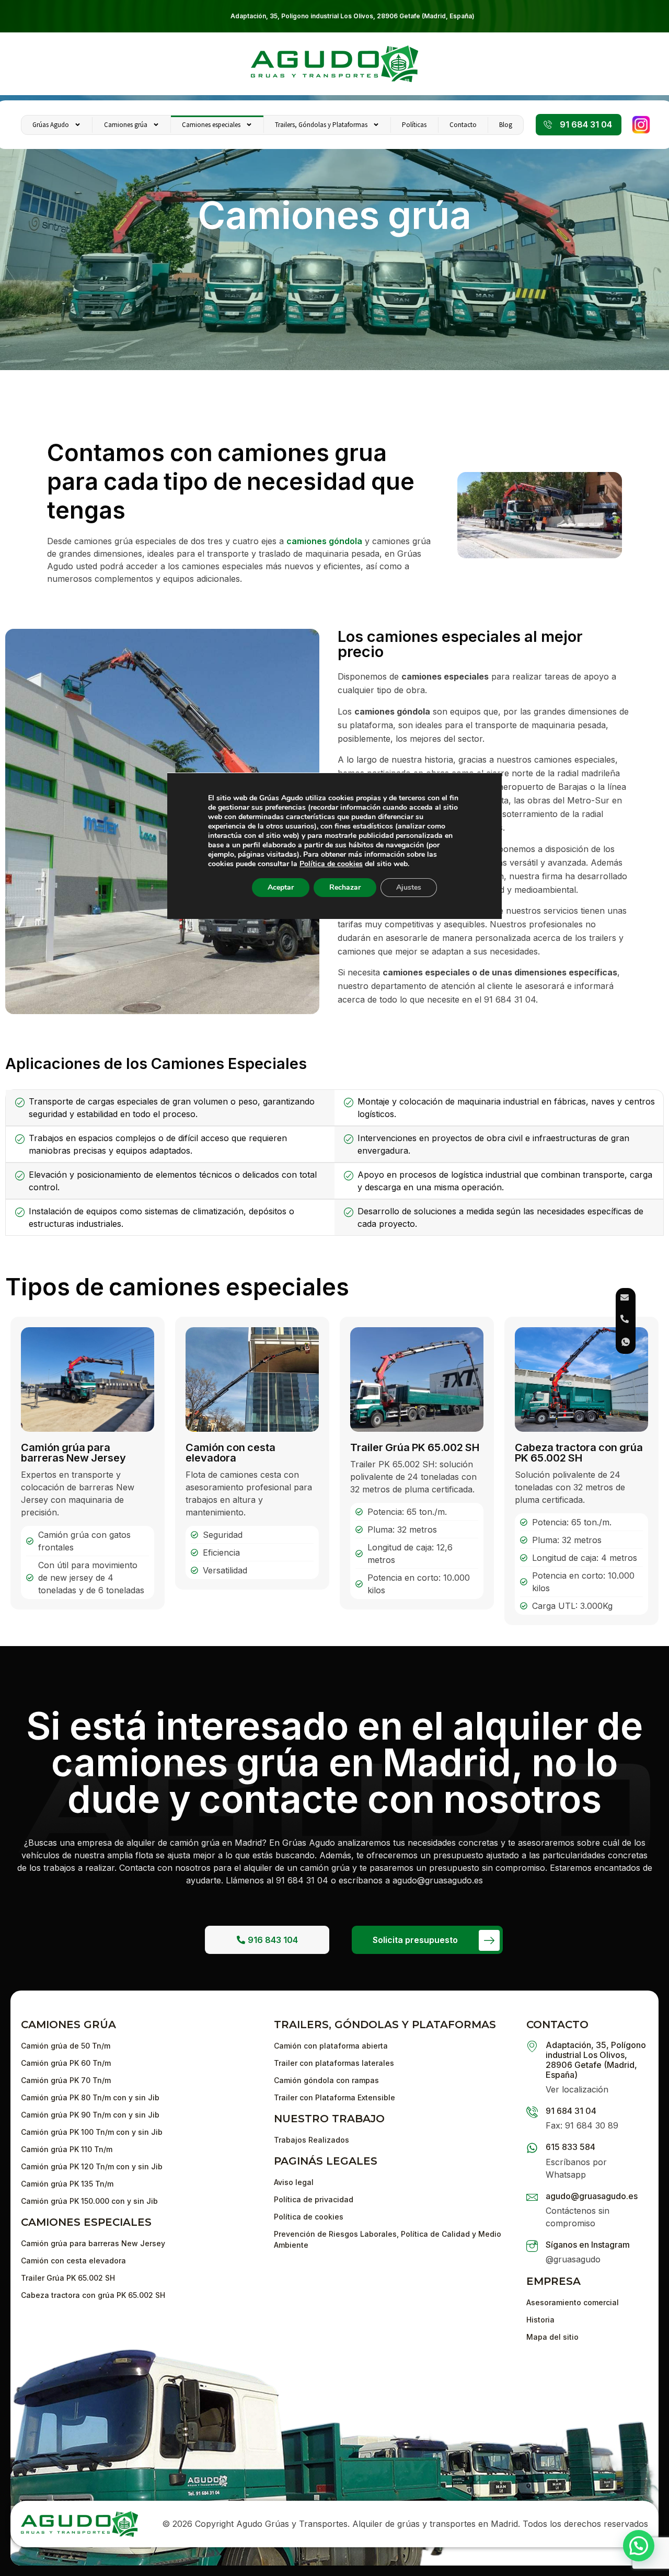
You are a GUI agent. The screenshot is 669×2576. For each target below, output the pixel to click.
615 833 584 (570, 2147)
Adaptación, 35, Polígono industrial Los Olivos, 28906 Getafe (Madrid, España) (353, 16)
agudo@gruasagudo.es (592, 2196)
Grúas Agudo (51, 125)
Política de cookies (331, 864)
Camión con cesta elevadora (230, 1453)
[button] (639, 2546)
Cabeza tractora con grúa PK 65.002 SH (579, 1453)
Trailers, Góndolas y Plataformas (321, 125)
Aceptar (281, 887)
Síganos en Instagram (588, 2245)
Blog (506, 125)
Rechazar (345, 887)
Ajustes (409, 887)
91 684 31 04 (571, 2111)
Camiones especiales (211, 125)
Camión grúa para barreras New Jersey (73, 1453)
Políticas (414, 125)
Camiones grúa (126, 125)
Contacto (463, 125)
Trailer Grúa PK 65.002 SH (415, 1447)
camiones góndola (324, 541)
